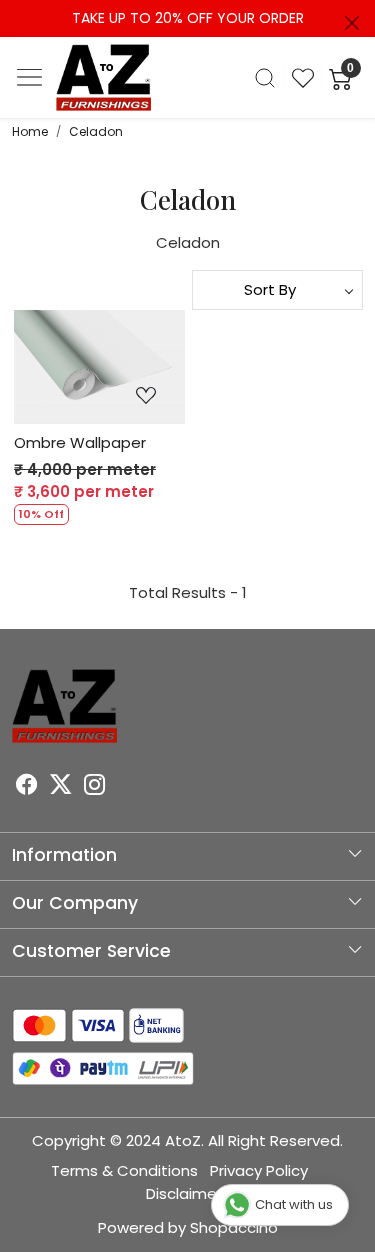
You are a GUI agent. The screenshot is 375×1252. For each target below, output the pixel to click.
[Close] (352, 23)
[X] (61, 786)
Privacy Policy (259, 1170)
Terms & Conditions (124, 1170)
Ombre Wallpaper (80, 442)
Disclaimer (184, 1193)
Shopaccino (234, 1227)
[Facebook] (27, 786)
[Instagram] (95, 786)
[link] (265, 78)
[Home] (103, 77)
